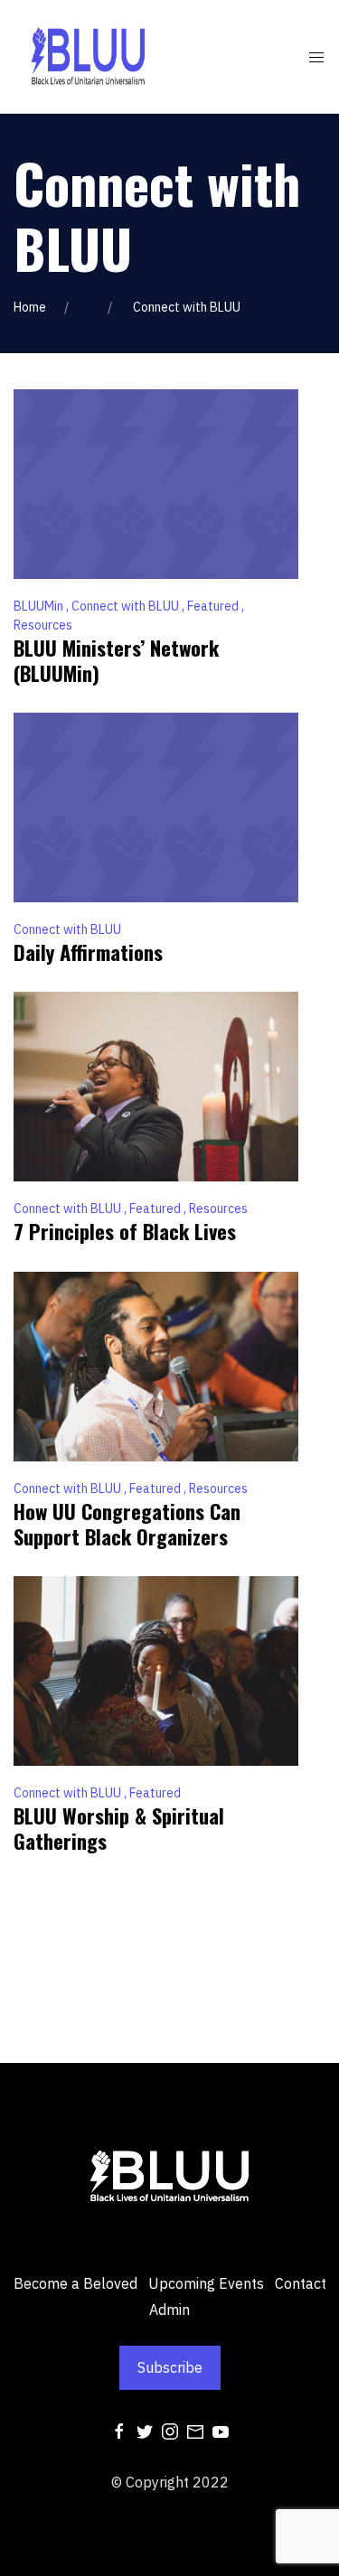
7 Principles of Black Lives (125, 1231)
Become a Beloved (75, 2283)
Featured (214, 606)
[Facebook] (119, 2430)
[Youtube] (221, 2430)
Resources (43, 625)
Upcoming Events (206, 2283)
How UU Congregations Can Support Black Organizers (127, 1524)
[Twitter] (145, 2430)
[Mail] (195, 2430)
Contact (301, 2283)
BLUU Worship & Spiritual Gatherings (119, 1828)
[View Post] (156, 482)
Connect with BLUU (127, 606)
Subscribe (170, 2367)
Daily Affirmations (88, 952)
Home (30, 307)
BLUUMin (40, 606)
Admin (169, 2310)
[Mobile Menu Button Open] (316, 58)
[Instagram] (170, 2430)
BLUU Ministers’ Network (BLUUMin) (116, 660)
